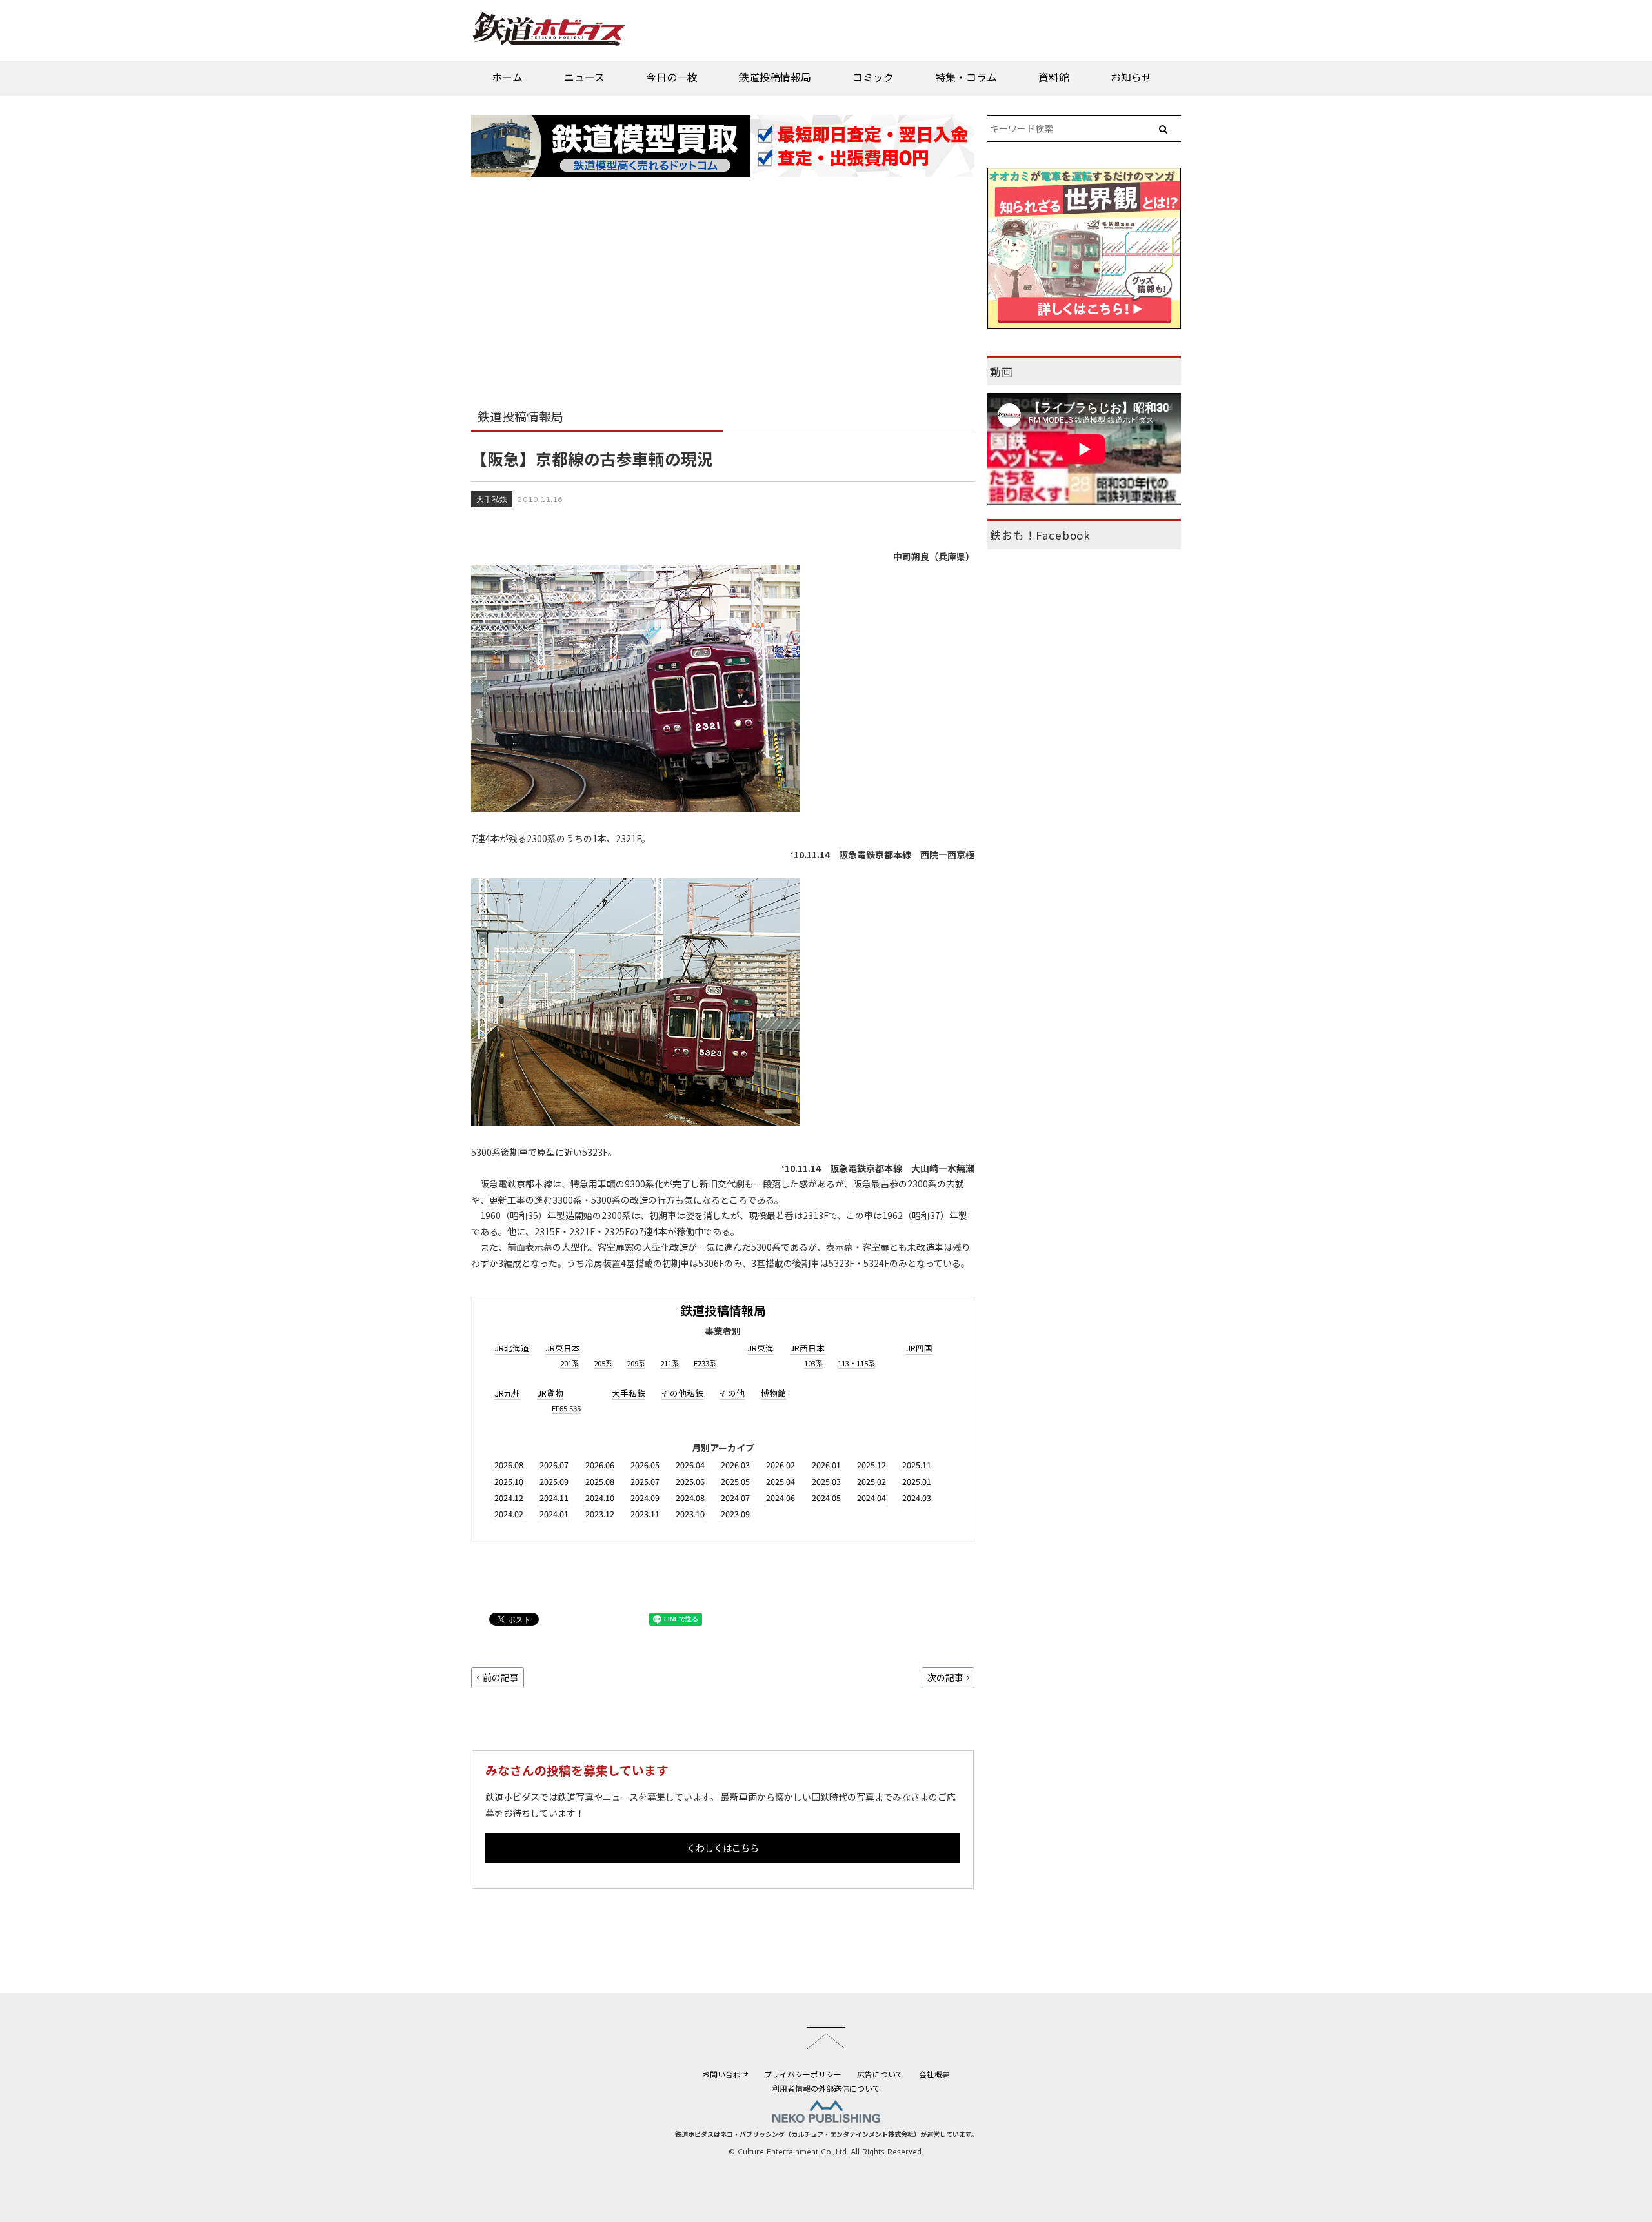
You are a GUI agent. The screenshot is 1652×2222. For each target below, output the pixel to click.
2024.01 (554, 1514)
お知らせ (1131, 77)
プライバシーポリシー (803, 2074)
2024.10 (600, 1498)
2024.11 (554, 1498)
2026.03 (735, 1465)
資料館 (1054, 77)
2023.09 (735, 1514)
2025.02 (871, 1481)
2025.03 (826, 1481)
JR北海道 (512, 1348)
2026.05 (645, 1465)
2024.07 (735, 1498)
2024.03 (917, 1498)
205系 (603, 1363)
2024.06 (781, 1498)
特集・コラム (966, 77)
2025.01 (917, 1481)
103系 (813, 1363)
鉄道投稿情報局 (775, 77)
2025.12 (871, 1465)
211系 (670, 1363)
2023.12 (600, 1514)
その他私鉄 (682, 1393)
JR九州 (508, 1393)
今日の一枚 (672, 77)
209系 (636, 1363)
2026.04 (690, 1465)
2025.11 (917, 1465)
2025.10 (509, 1481)
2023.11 (645, 1514)
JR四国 (919, 1348)
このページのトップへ (826, 2038)
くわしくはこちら (723, 1848)
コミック (873, 77)
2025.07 (645, 1481)
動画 (1002, 372)
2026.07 (554, 1465)
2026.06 (600, 1465)
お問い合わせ (725, 2074)
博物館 (773, 1393)
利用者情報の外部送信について (826, 2088)
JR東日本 (563, 1348)
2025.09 (554, 1481)
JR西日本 (807, 1348)
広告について (880, 2074)
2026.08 (509, 1465)
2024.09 (645, 1498)
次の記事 (945, 1677)
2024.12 (509, 1498)
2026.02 (781, 1465)
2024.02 (509, 1514)
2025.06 (690, 1481)
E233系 (705, 1363)
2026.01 (826, 1465)
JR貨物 (550, 1393)
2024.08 (690, 1498)
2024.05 (826, 1498)
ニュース (584, 77)
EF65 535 (566, 1408)
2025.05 (735, 1481)
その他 (732, 1393)
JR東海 (761, 1348)
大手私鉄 (492, 499)
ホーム (507, 77)
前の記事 (501, 1677)
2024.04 (871, 1498)
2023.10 (690, 1514)
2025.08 (600, 1481)
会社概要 (934, 2074)
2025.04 (781, 1481)
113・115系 (856, 1363)
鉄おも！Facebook (1040, 535)
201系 (569, 1363)
